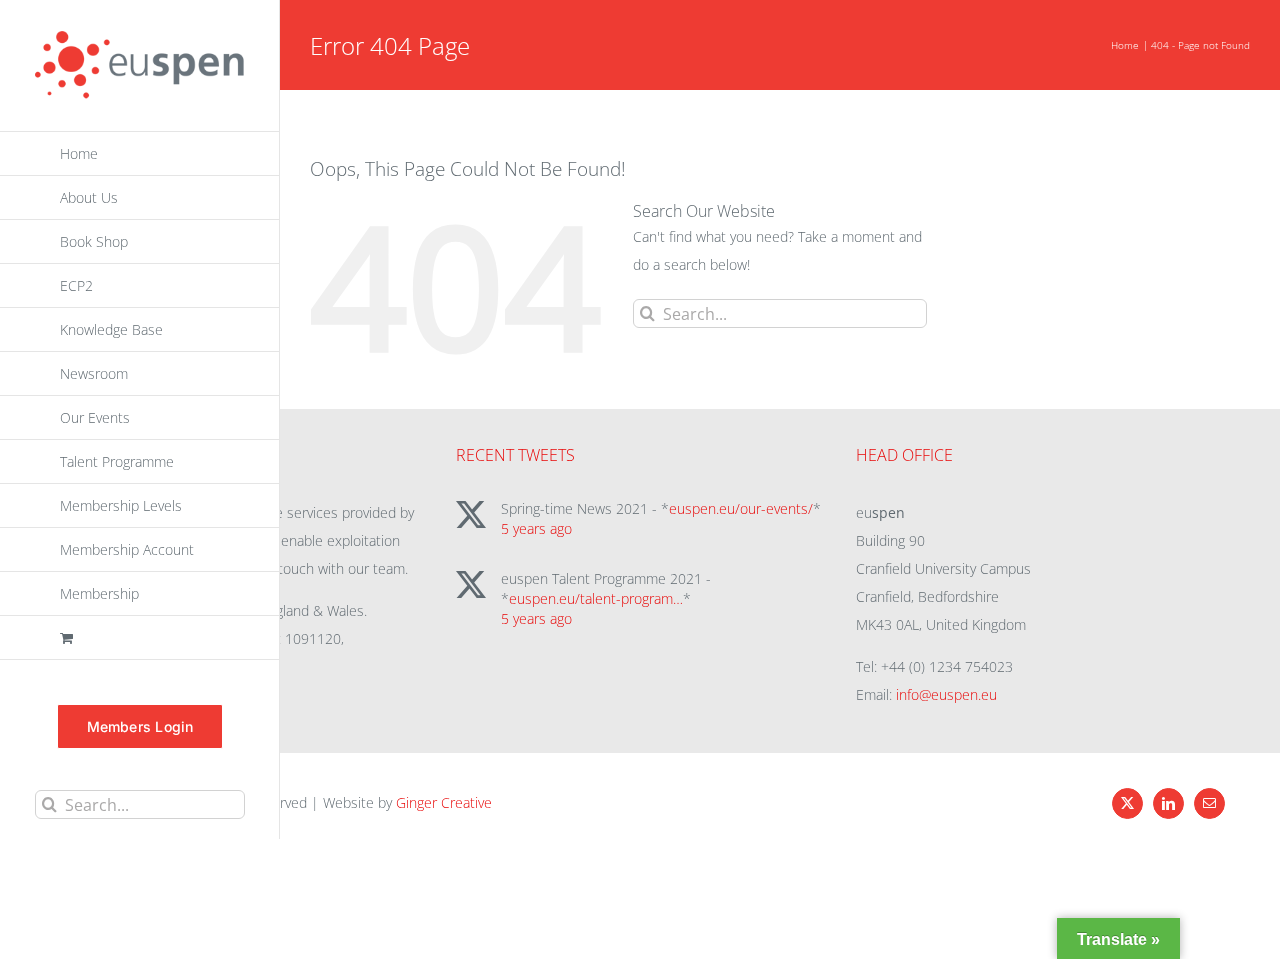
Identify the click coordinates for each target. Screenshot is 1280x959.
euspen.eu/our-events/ (741, 508)
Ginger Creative (444, 802)
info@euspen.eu (946, 694)
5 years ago (536, 528)
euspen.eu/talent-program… (596, 598)
